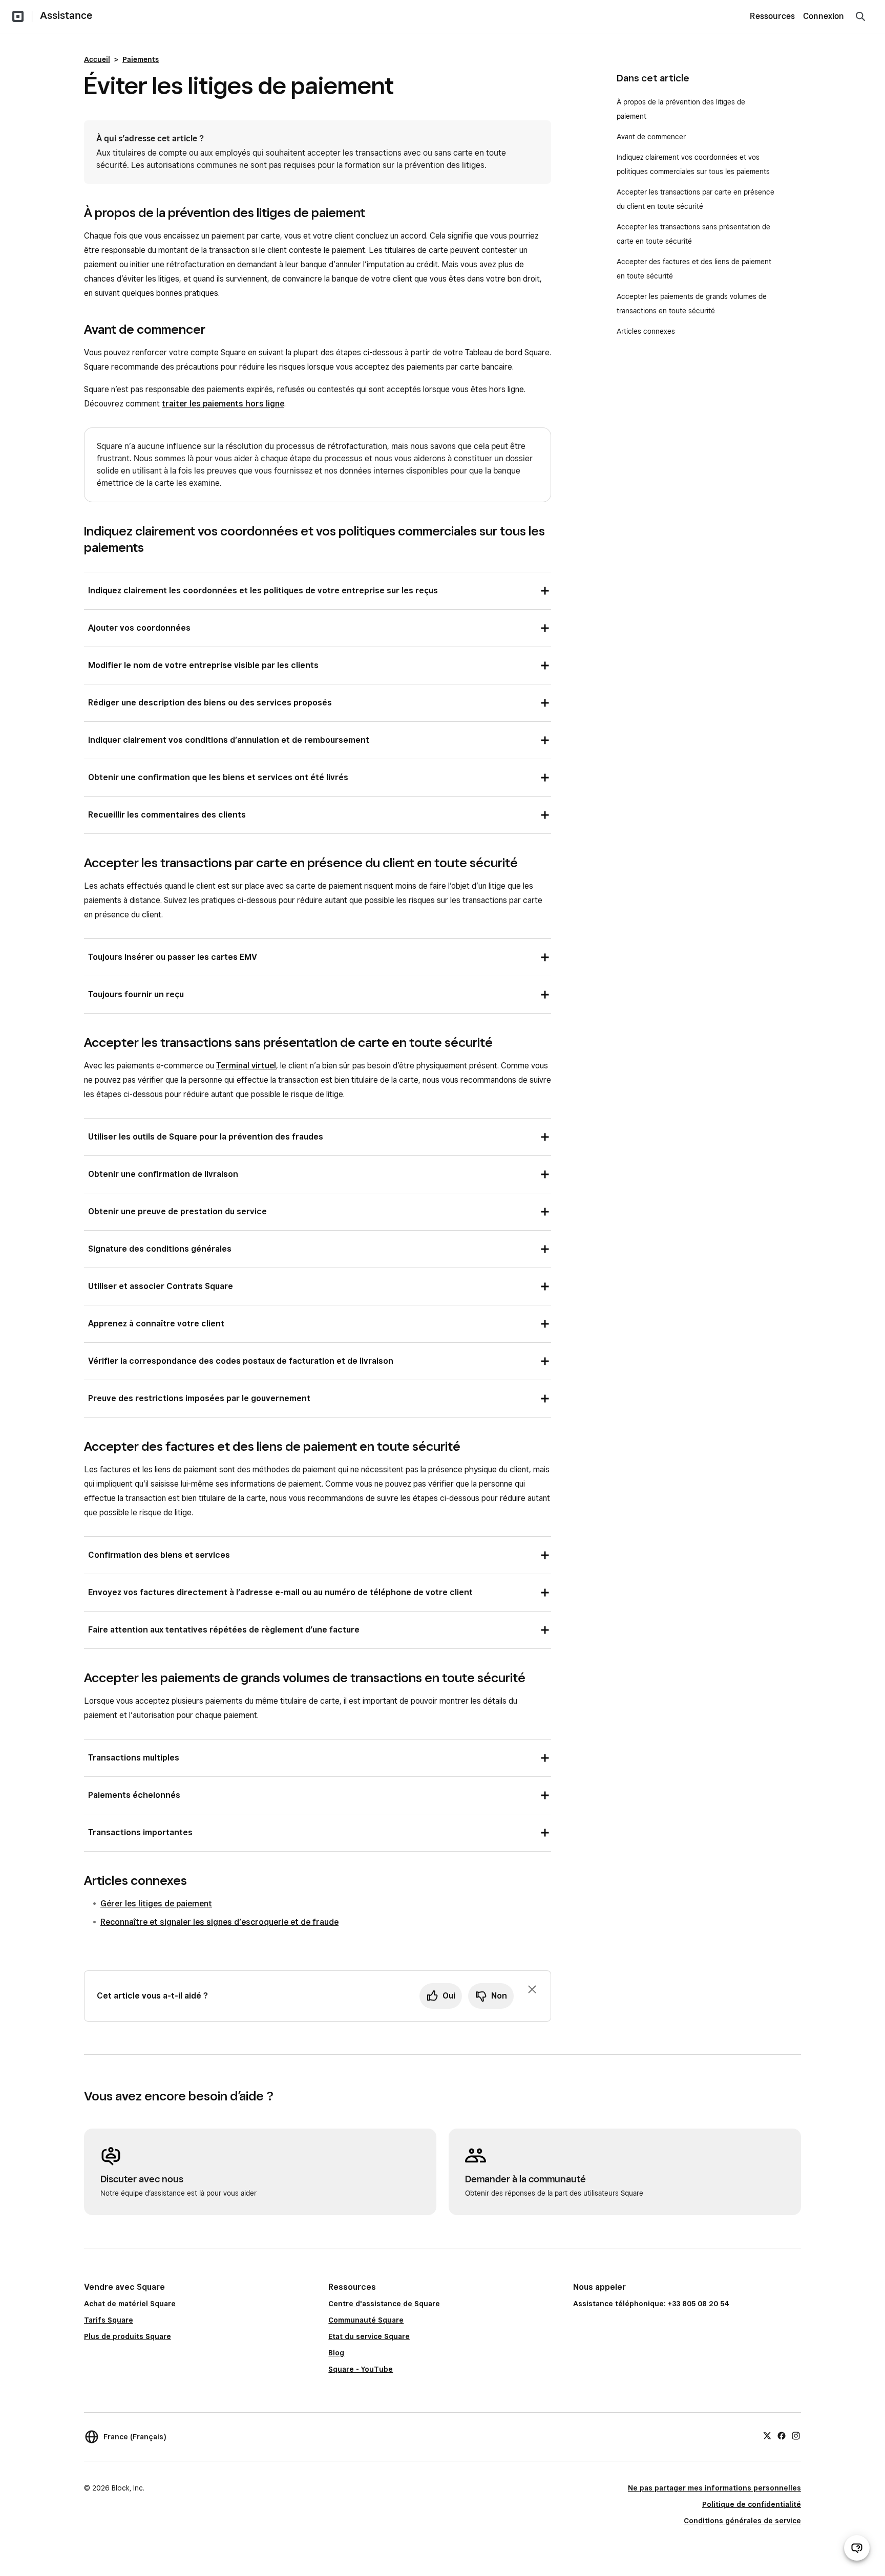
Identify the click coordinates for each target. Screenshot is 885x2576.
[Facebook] (782, 2435)
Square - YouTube (361, 2369)
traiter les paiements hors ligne (223, 404)
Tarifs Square (109, 2320)
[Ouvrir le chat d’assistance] (857, 2548)
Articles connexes (646, 331)
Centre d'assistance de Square (384, 2304)
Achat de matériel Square (130, 2304)
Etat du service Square (369, 2336)
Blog (336, 2353)
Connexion (824, 16)
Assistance (66, 15)
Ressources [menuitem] (772, 16)
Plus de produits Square (128, 2336)
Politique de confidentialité (752, 2504)
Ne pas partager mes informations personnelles (714, 2488)
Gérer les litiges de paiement (156, 1904)
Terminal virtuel (246, 1066)
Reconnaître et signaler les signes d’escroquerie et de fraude (219, 1922)
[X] (767, 2435)
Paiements (141, 59)
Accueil (97, 59)
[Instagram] (796, 2435)
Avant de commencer (651, 137)
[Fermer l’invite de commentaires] (532, 1989)
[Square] (18, 16)
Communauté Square (366, 2320)
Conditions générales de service (742, 2521)
